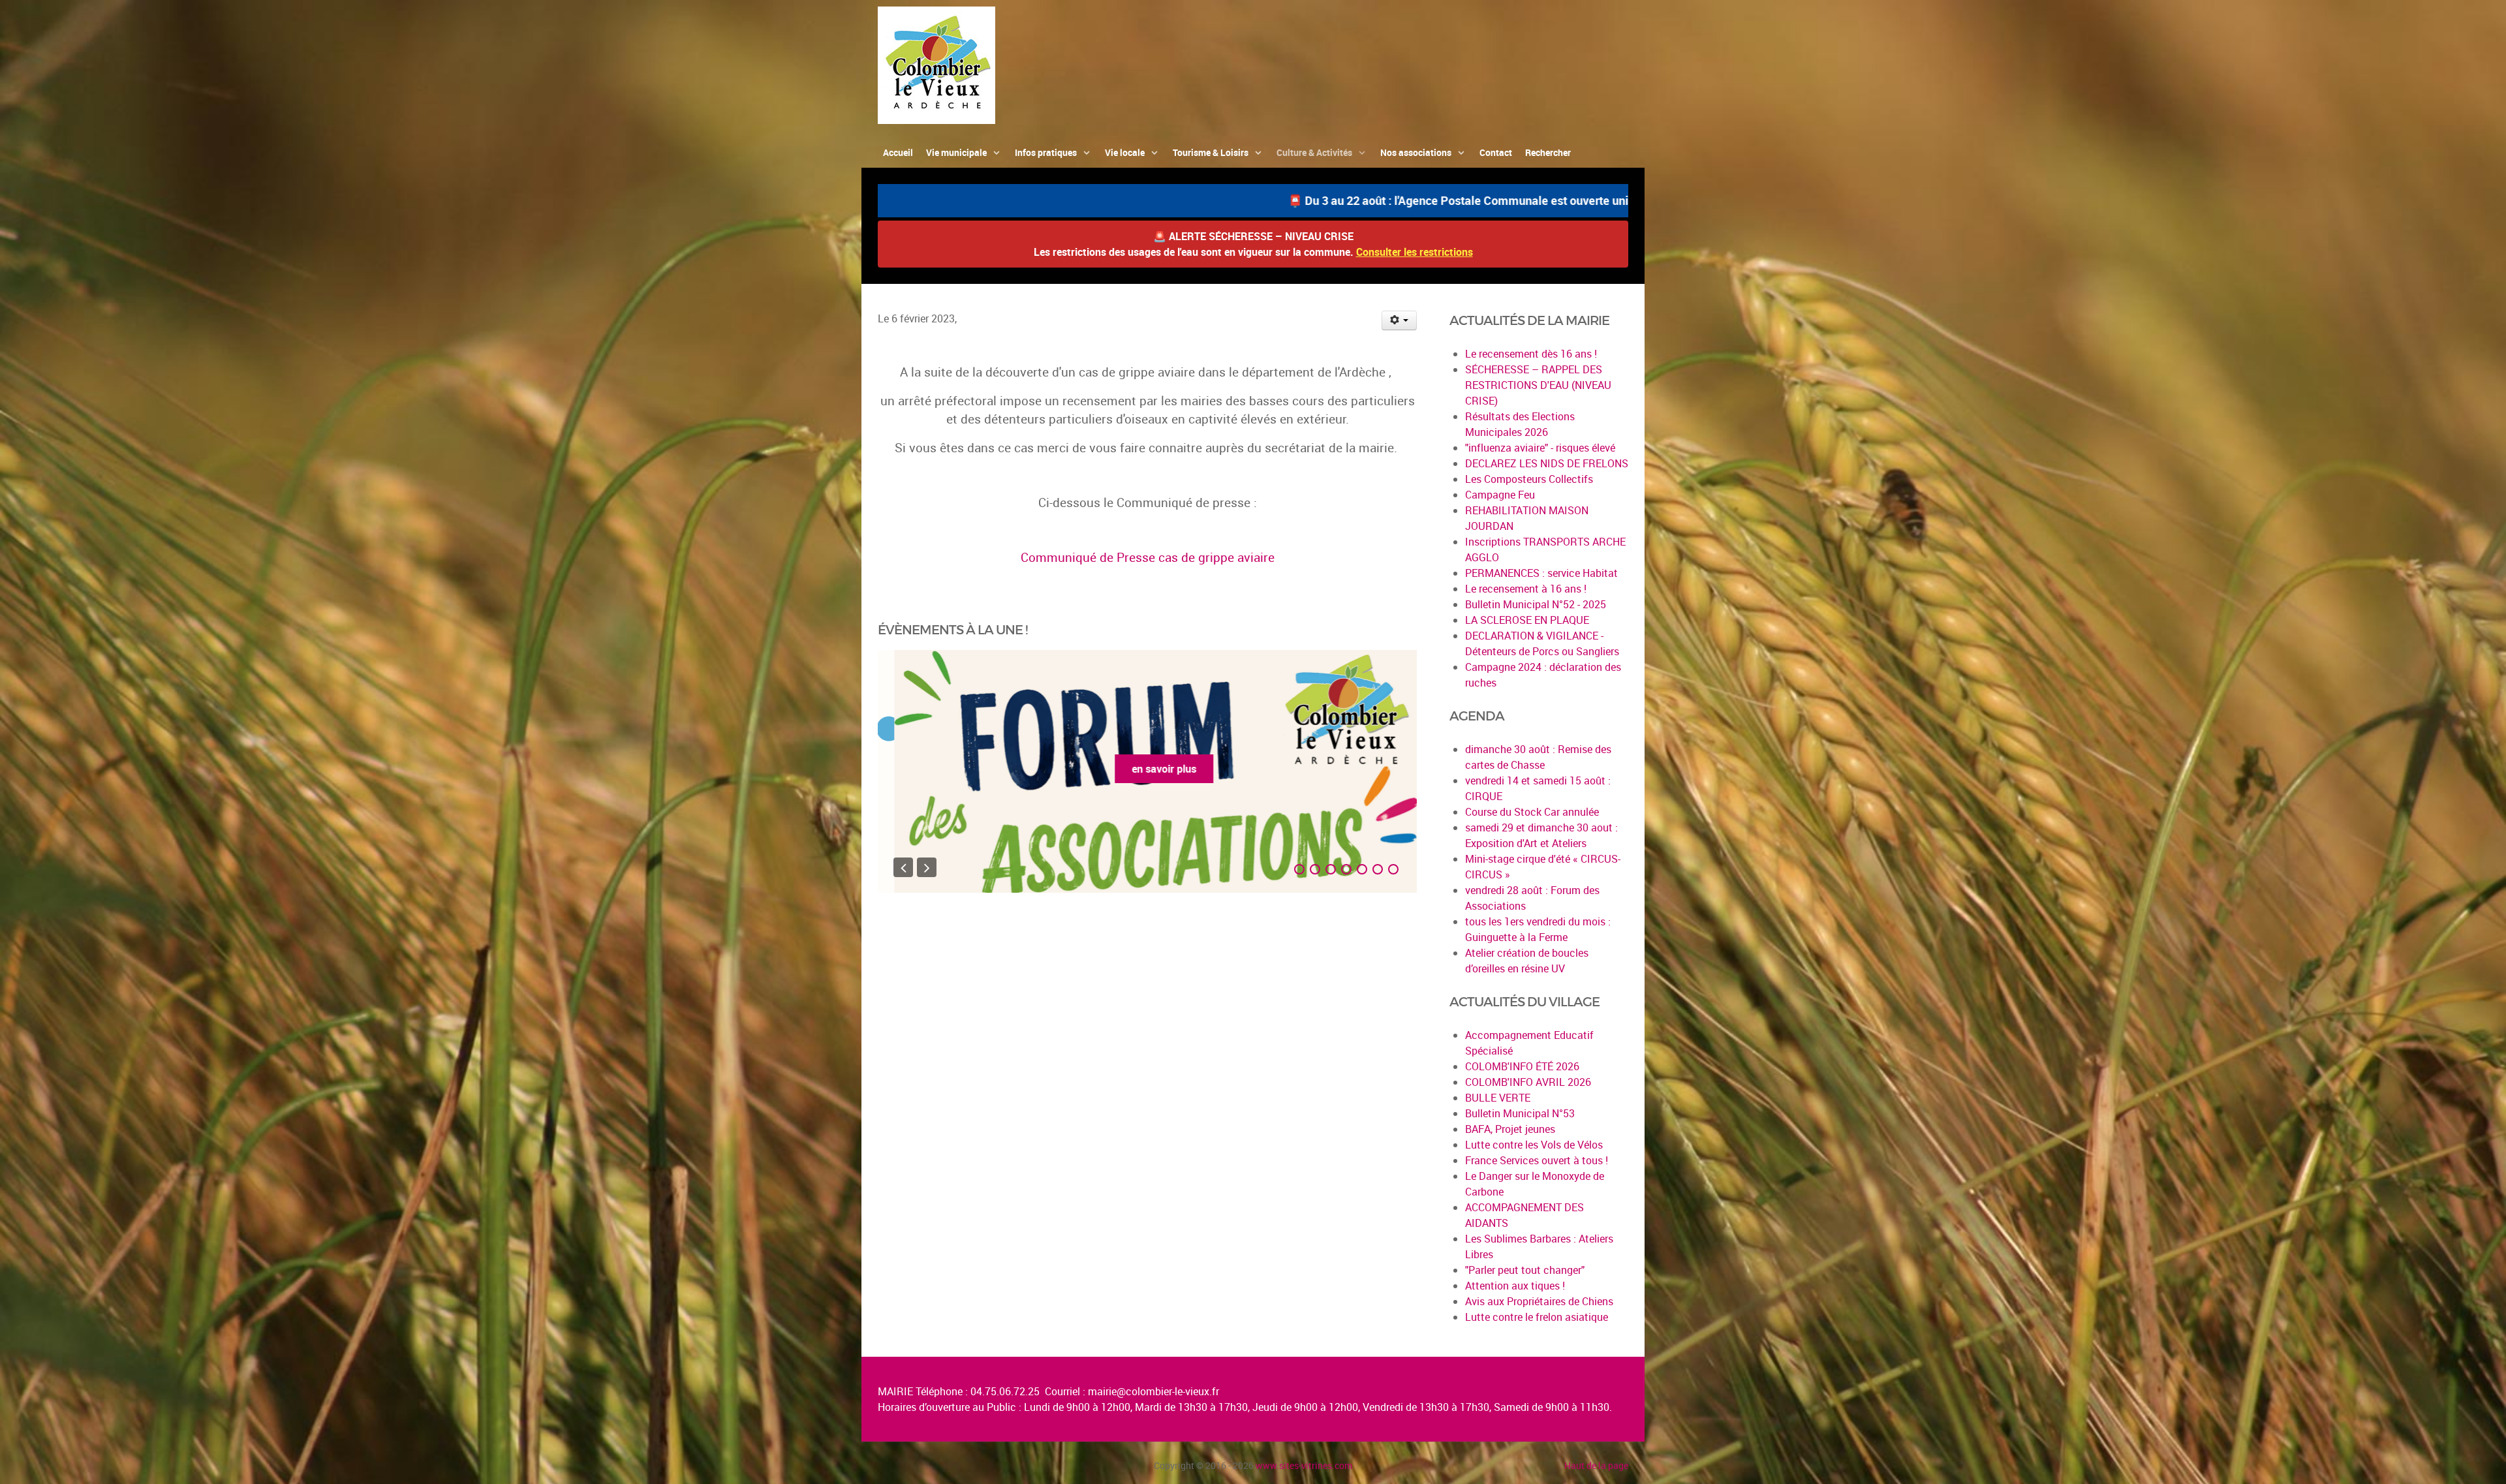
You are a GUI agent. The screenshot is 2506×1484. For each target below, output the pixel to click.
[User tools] (1400, 320)
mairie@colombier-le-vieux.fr (1153, 1391)
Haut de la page (1596, 1465)
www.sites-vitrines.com (1304, 1465)
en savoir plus (1148, 769)
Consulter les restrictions (1415, 252)
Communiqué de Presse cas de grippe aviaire (1148, 557)
